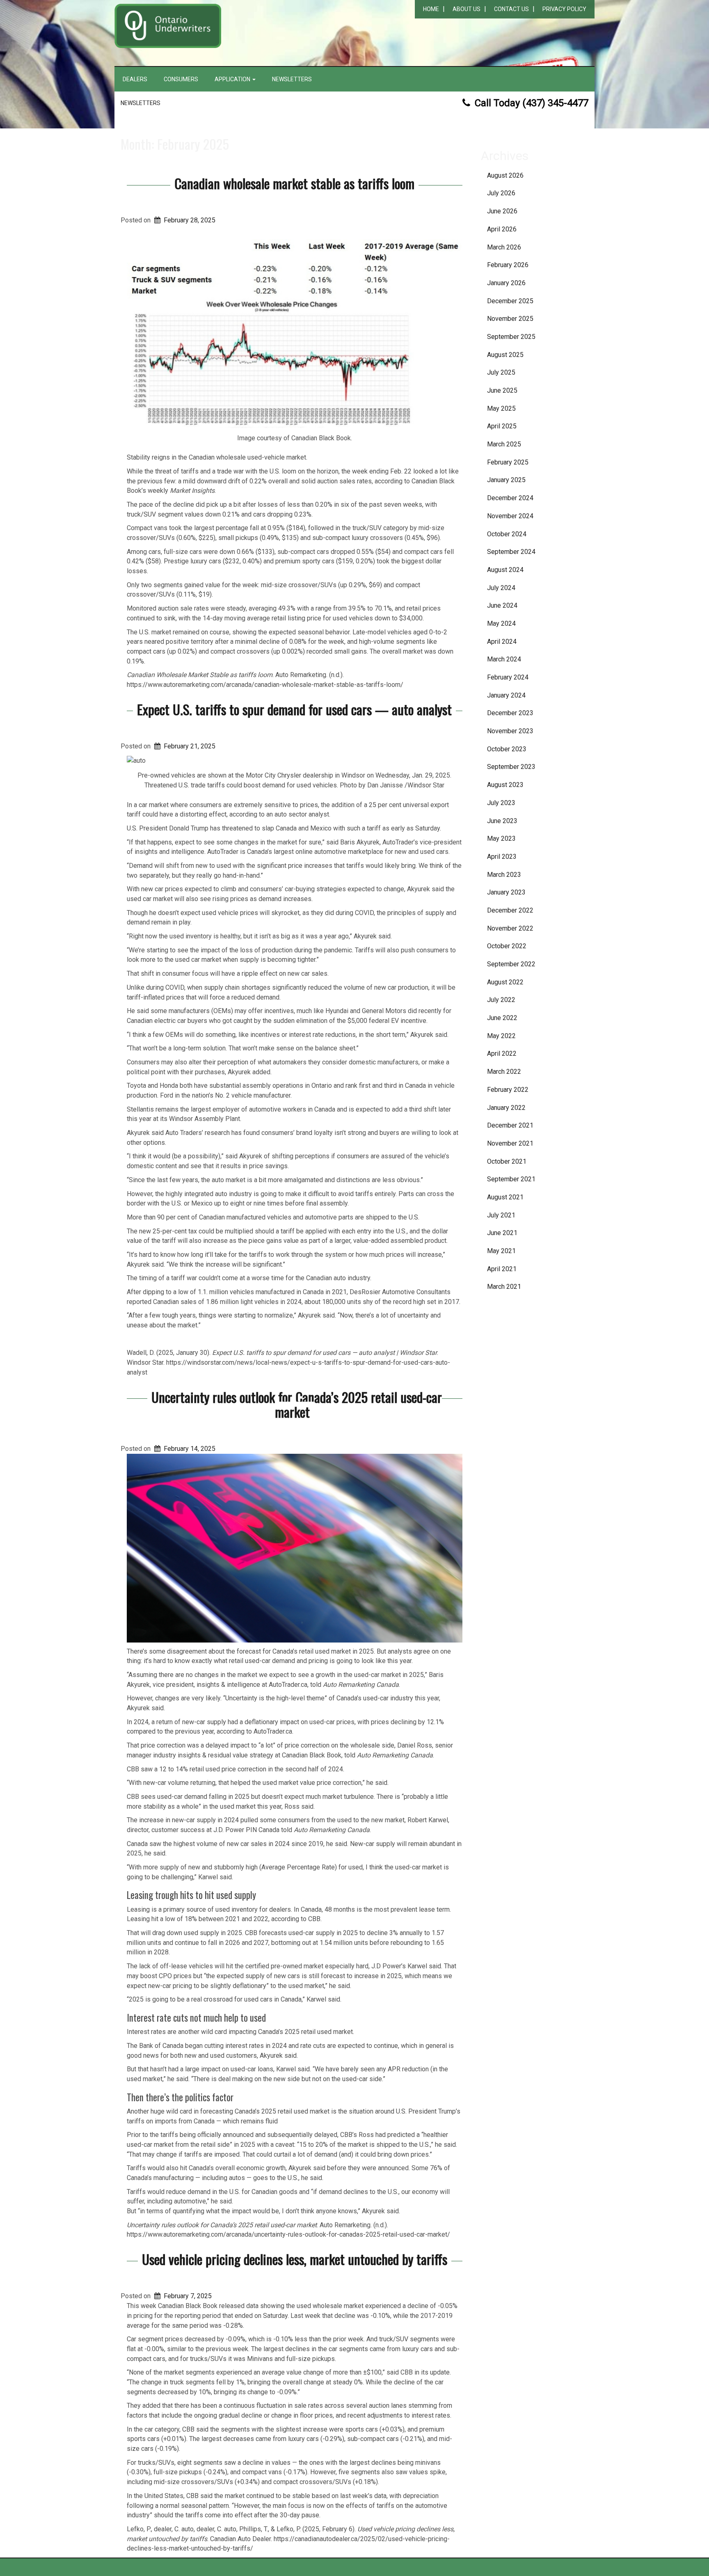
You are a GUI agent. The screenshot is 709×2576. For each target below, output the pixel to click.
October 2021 (507, 1161)
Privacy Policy (564, 9)
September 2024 (511, 552)
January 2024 (506, 695)
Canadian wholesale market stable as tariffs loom (294, 183)
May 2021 (501, 1251)
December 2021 (510, 1125)
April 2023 (502, 857)
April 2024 (502, 642)
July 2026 (501, 193)
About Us (467, 9)
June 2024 (502, 605)
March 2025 (504, 444)
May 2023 (501, 838)
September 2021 (511, 1179)
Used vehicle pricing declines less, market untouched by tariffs (295, 2259)
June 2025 (502, 390)
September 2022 (511, 964)
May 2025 (501, 408)
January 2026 (506, 283)
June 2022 (502, 1018)
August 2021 (505, 1197)
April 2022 (502, 1054)
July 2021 (501, 1215)
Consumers (181, 79)
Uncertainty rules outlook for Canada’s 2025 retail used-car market (297, 1404)
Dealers (135, 79)
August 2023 (505, 785)
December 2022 (510, 910)
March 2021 (504, 1287)
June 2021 (502, 1233)
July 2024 (501, 588)
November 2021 (510, 1143)
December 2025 (510, 301)
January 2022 (506, 1108)
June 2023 (502, 821)
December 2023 (510, 713)
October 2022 (507, 946)
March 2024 (504, 659)
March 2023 (504, 875)
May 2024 (501, 623)
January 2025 (506, 480)
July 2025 (501, 372)
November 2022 (510, 928)
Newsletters (292, 79)
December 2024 (510, 498)
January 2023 (506, 892)
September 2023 (511, 767)
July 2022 (501, 1000)
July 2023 (501, 803)
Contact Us (511, 9)
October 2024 (507, 534)
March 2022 (504, 1072)
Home (431, 9)
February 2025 (508, 462)
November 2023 (510, 731)
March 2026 (504, 247)
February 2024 (508, 677)
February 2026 (508, 265)
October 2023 (507, 749)
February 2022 (508, 1090)
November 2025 (510, 319)
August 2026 (505, 175)
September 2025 (511, 337)
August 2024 (505, 570)
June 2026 (502, 211)
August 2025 (505, 355)
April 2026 (502, 229)
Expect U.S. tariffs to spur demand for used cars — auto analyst (294, 709)
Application (233, 79)
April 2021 (502, 1269)
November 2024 (510, 516)
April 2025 (502, 426)
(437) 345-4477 (555, 103)
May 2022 (501, 1036)
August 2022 (505, 982)
